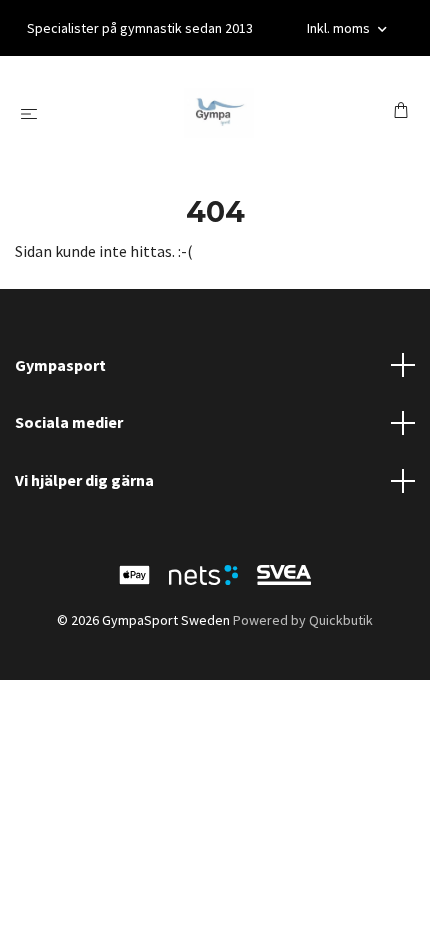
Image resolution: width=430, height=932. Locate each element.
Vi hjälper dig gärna (84, 480)
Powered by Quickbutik (303, 620)
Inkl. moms (340, 28)
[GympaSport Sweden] (219, 113)
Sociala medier (69, 422)
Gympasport (60, 365)
